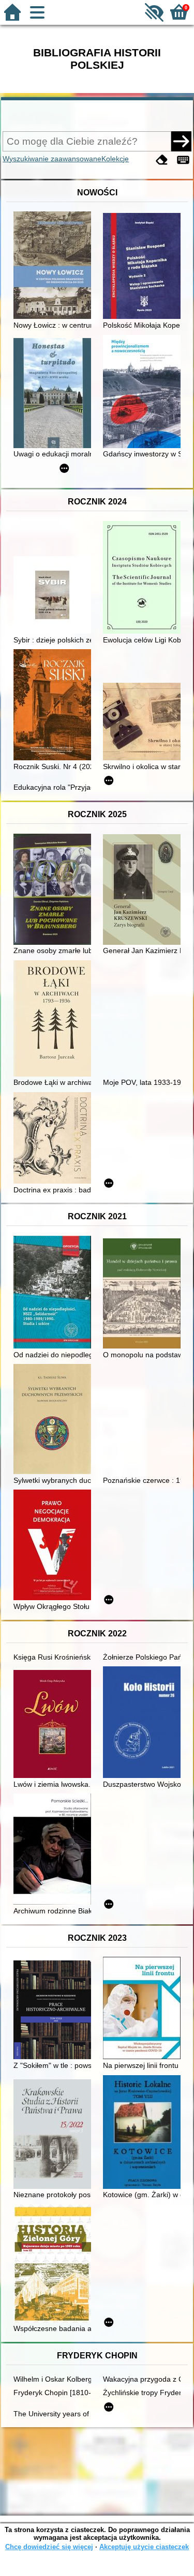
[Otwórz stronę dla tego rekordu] (55, 266)
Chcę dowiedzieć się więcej (49, 2547)
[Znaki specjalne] (183, 160)
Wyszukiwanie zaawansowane (52, 159)
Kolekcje (115, 159)
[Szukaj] (181, 141)
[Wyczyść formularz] (162, 160)
